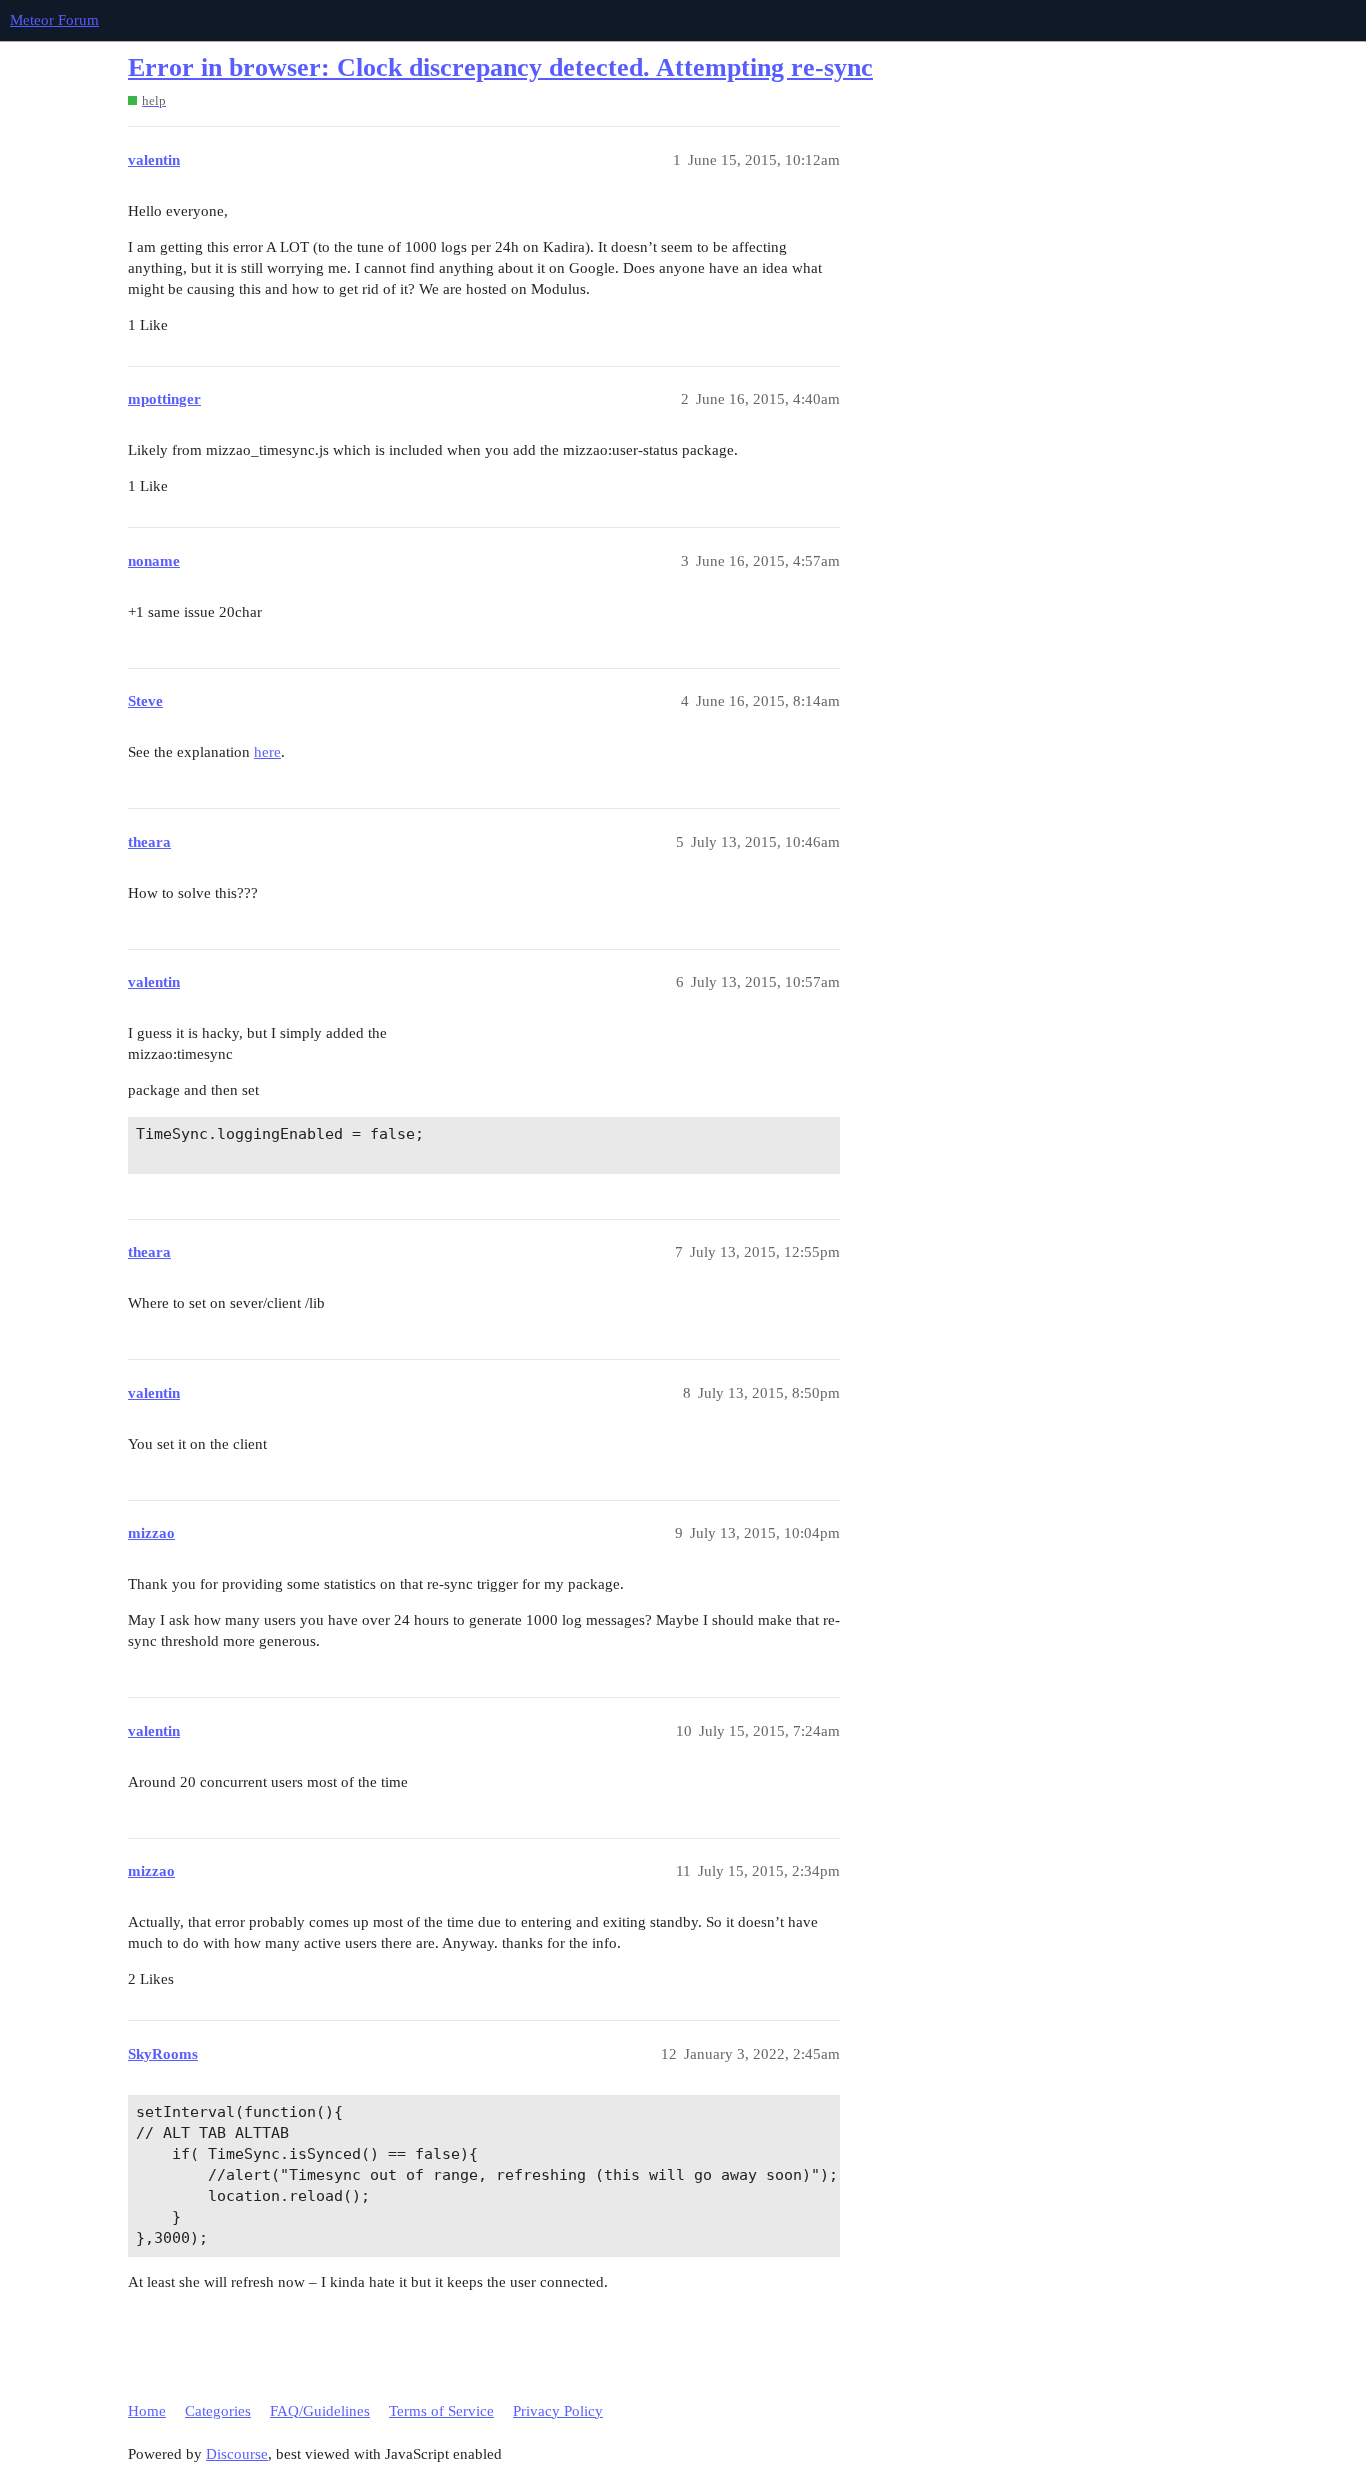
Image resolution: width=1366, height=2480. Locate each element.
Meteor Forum (54, 20)
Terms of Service (441, 2411)
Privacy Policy (558, 2411)
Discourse (237, 2454)
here (267, 752)
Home (147, 2411)
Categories (218, 2411)
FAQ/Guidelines (320, 2411)
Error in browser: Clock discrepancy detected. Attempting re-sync (500, 67)
